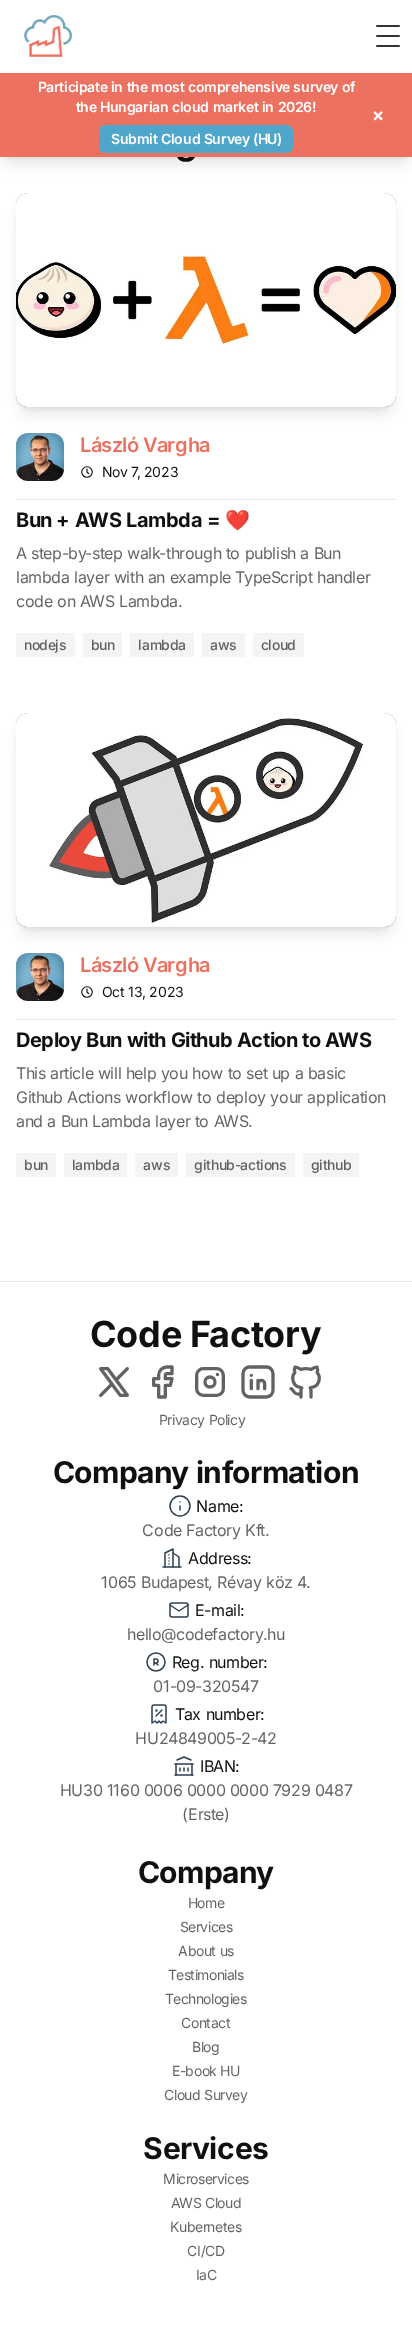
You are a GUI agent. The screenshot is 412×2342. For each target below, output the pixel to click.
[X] (114, 1382)
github (331, 1164)
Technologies (205, 1998)
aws (223, 644)
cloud (278, 644)
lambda (162, 644)
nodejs (45, 644)
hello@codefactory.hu (205, 1634)
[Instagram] (210, 1382)
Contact (205, 2022)
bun (103, 644)
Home (206, 1902)
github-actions (240, 1164)
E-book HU (205, 2070)
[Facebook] (162, 1382)
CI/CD (205, 2250)
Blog (205, 2046)
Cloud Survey (205, 2094)
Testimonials (205, 1974)
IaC (206, 2274)
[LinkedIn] (258, 1382)
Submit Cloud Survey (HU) (196, 138)
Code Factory (206, 1334)
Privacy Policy (202, 1419)
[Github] (306, 1382)
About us (206, 1950)
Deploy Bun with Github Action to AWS (194, 1040)
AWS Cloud (206, 2202)
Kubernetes (205, 2226)
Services (206, 1926)
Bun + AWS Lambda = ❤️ (133, 520)
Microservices (206, 2178)
